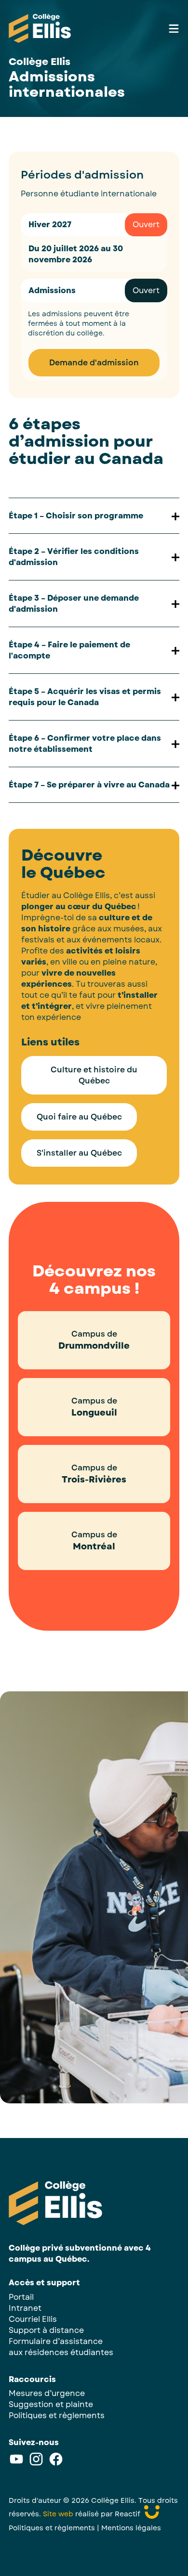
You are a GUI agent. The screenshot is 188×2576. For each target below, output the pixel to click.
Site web (58, 2514)
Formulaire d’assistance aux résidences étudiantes (61, 2347)
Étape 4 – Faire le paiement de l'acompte (69, 650)
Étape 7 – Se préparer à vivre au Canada (89, 785)
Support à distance (46, 2330)
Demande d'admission (94, 363)
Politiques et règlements (57, 2415)
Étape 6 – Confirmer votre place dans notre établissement (85, 744)
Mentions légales (131, 2528)
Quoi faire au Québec (79, 1117)
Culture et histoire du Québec (94, 1075)
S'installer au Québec (79, 1153)
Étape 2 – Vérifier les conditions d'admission (74, 557)
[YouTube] (16, 2464)
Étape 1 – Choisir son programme (76, 516)
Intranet (25, 2308)
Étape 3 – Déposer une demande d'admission (74, 604)
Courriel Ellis (33, 2319)
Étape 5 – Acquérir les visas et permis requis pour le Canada (85, 697)
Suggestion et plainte (51, 2404)
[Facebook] (56, 2464)
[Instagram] (36, 2464)
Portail (21, 2297)
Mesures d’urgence (47, 2393)
